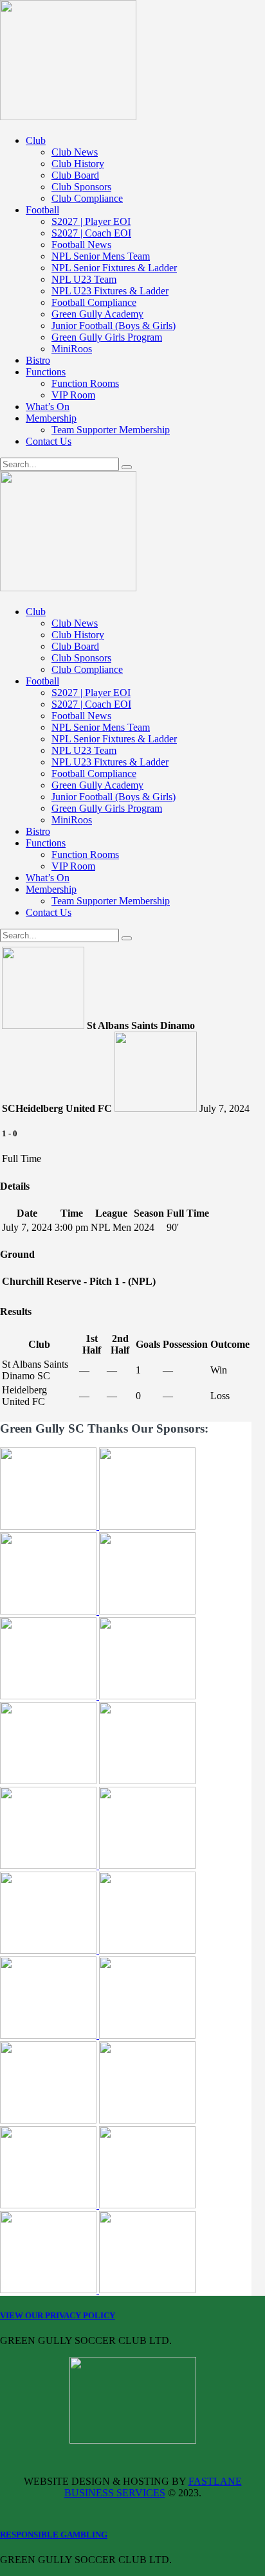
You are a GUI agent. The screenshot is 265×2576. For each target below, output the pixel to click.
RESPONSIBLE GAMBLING (54, 2535)
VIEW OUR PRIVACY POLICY (58, 2315)
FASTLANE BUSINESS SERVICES (153, 2487)
